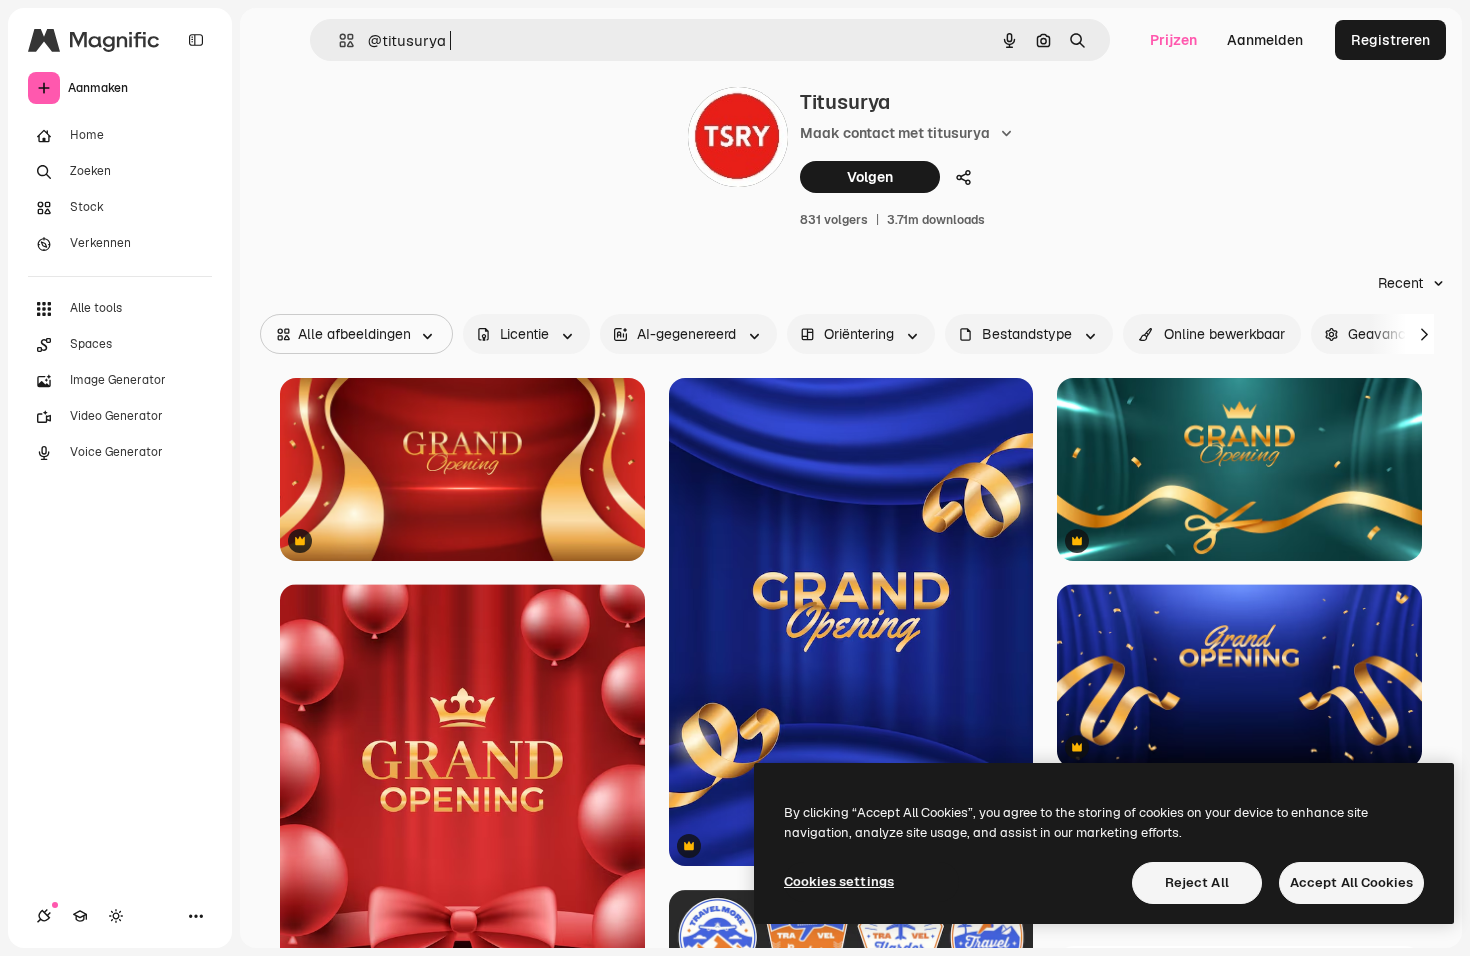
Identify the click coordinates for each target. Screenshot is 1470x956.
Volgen (870, 177)
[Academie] (80, 916)
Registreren (1390, 40)
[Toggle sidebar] (196, 40)
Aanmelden (1265, 40)
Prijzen (1173, 40)
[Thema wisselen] (116, 916)
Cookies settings (839, 881)
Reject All (1197, 882)
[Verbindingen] (44, 916)
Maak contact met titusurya (895, 133)
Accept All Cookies (1351, 882)
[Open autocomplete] (338, 40)
